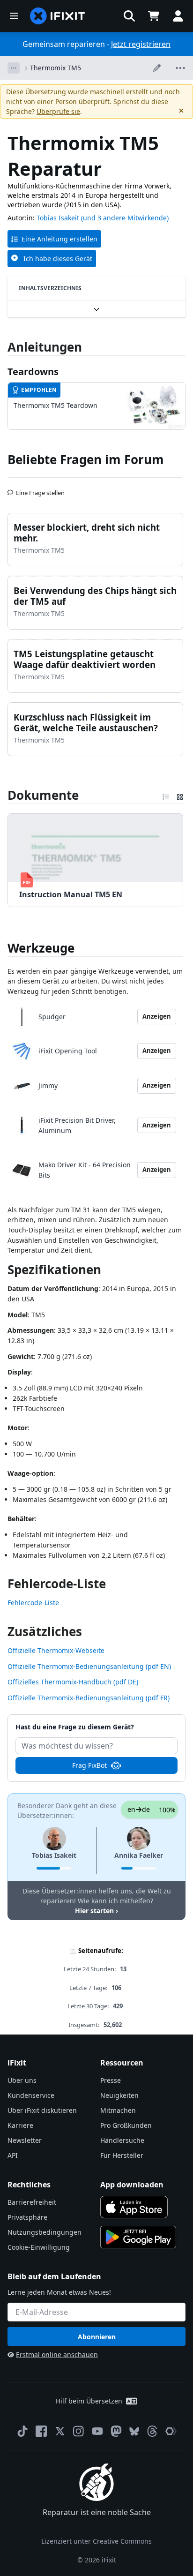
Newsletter (25, 2140)
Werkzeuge (41, 948)
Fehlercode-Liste (33, 1603)
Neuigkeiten (119, 2095)
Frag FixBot (89, 1765)
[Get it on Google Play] (138, 2237)
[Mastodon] (116, 2431)
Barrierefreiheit (32, 2202)
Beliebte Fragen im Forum (86, 459)
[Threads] (152, 2431)
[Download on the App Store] (134, 2207)
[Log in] (178, 16)
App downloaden (132, 2185)
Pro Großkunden (126, 2125)
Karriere (20, 2125)
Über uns (22, 2080)
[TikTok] (22, 2431)
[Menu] (14, 16)
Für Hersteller (122, 2155)
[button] (129, 16)
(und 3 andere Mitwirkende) (125, 218)
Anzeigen (157, 1016)
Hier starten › (96, 1911)
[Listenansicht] (166, 795)
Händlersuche (122, 2140)
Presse (111, 2080)
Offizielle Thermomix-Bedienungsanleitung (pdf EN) (89, 1666)
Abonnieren (97, 2337)
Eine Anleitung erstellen (59, 239)
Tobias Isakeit (58, 218)
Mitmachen (118, 2110)
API (13, 2155)
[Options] (14, 68)
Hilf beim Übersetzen (89, 2401)
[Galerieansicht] (180, 795)
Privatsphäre (27, 2217)
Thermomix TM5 (56, 68)
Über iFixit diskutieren (42, 2110)
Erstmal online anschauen (57, 2354)
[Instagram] (79, 2431)
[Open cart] (154, 16)
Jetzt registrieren (141, 44)
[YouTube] (97, 2431)
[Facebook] (41, 2431)
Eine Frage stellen (40, 489)
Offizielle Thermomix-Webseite (56, 1650)
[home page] (58, 16)
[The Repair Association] (171, 2431)
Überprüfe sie (58, 111)
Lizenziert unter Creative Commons (96, 2541)
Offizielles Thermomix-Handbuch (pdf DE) (73, 1682)
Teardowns (33, 372)
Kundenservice (31, 2095)
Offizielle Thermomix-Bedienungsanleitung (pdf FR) (89, 1698)
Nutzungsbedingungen (45, 2232)
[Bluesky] (134, 2431)
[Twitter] (60, 2431)
